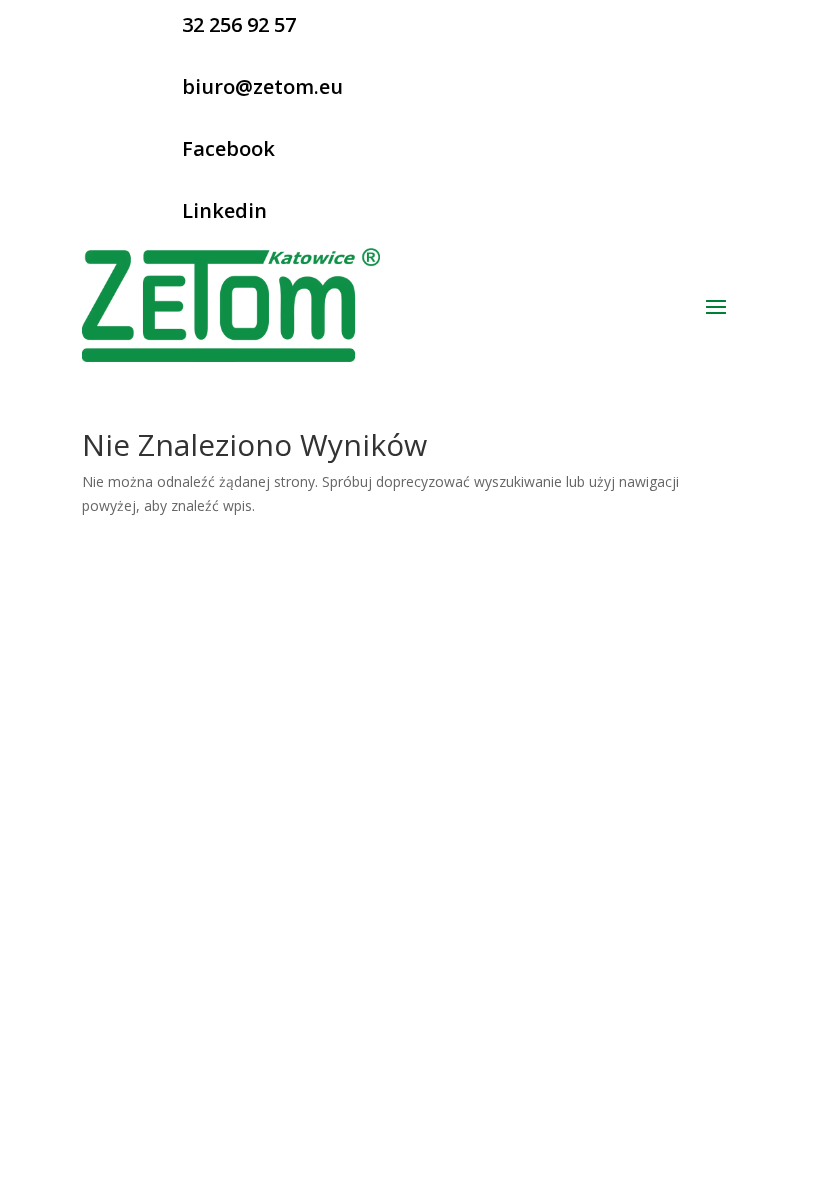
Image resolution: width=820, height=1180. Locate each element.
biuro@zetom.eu (262, 86)
